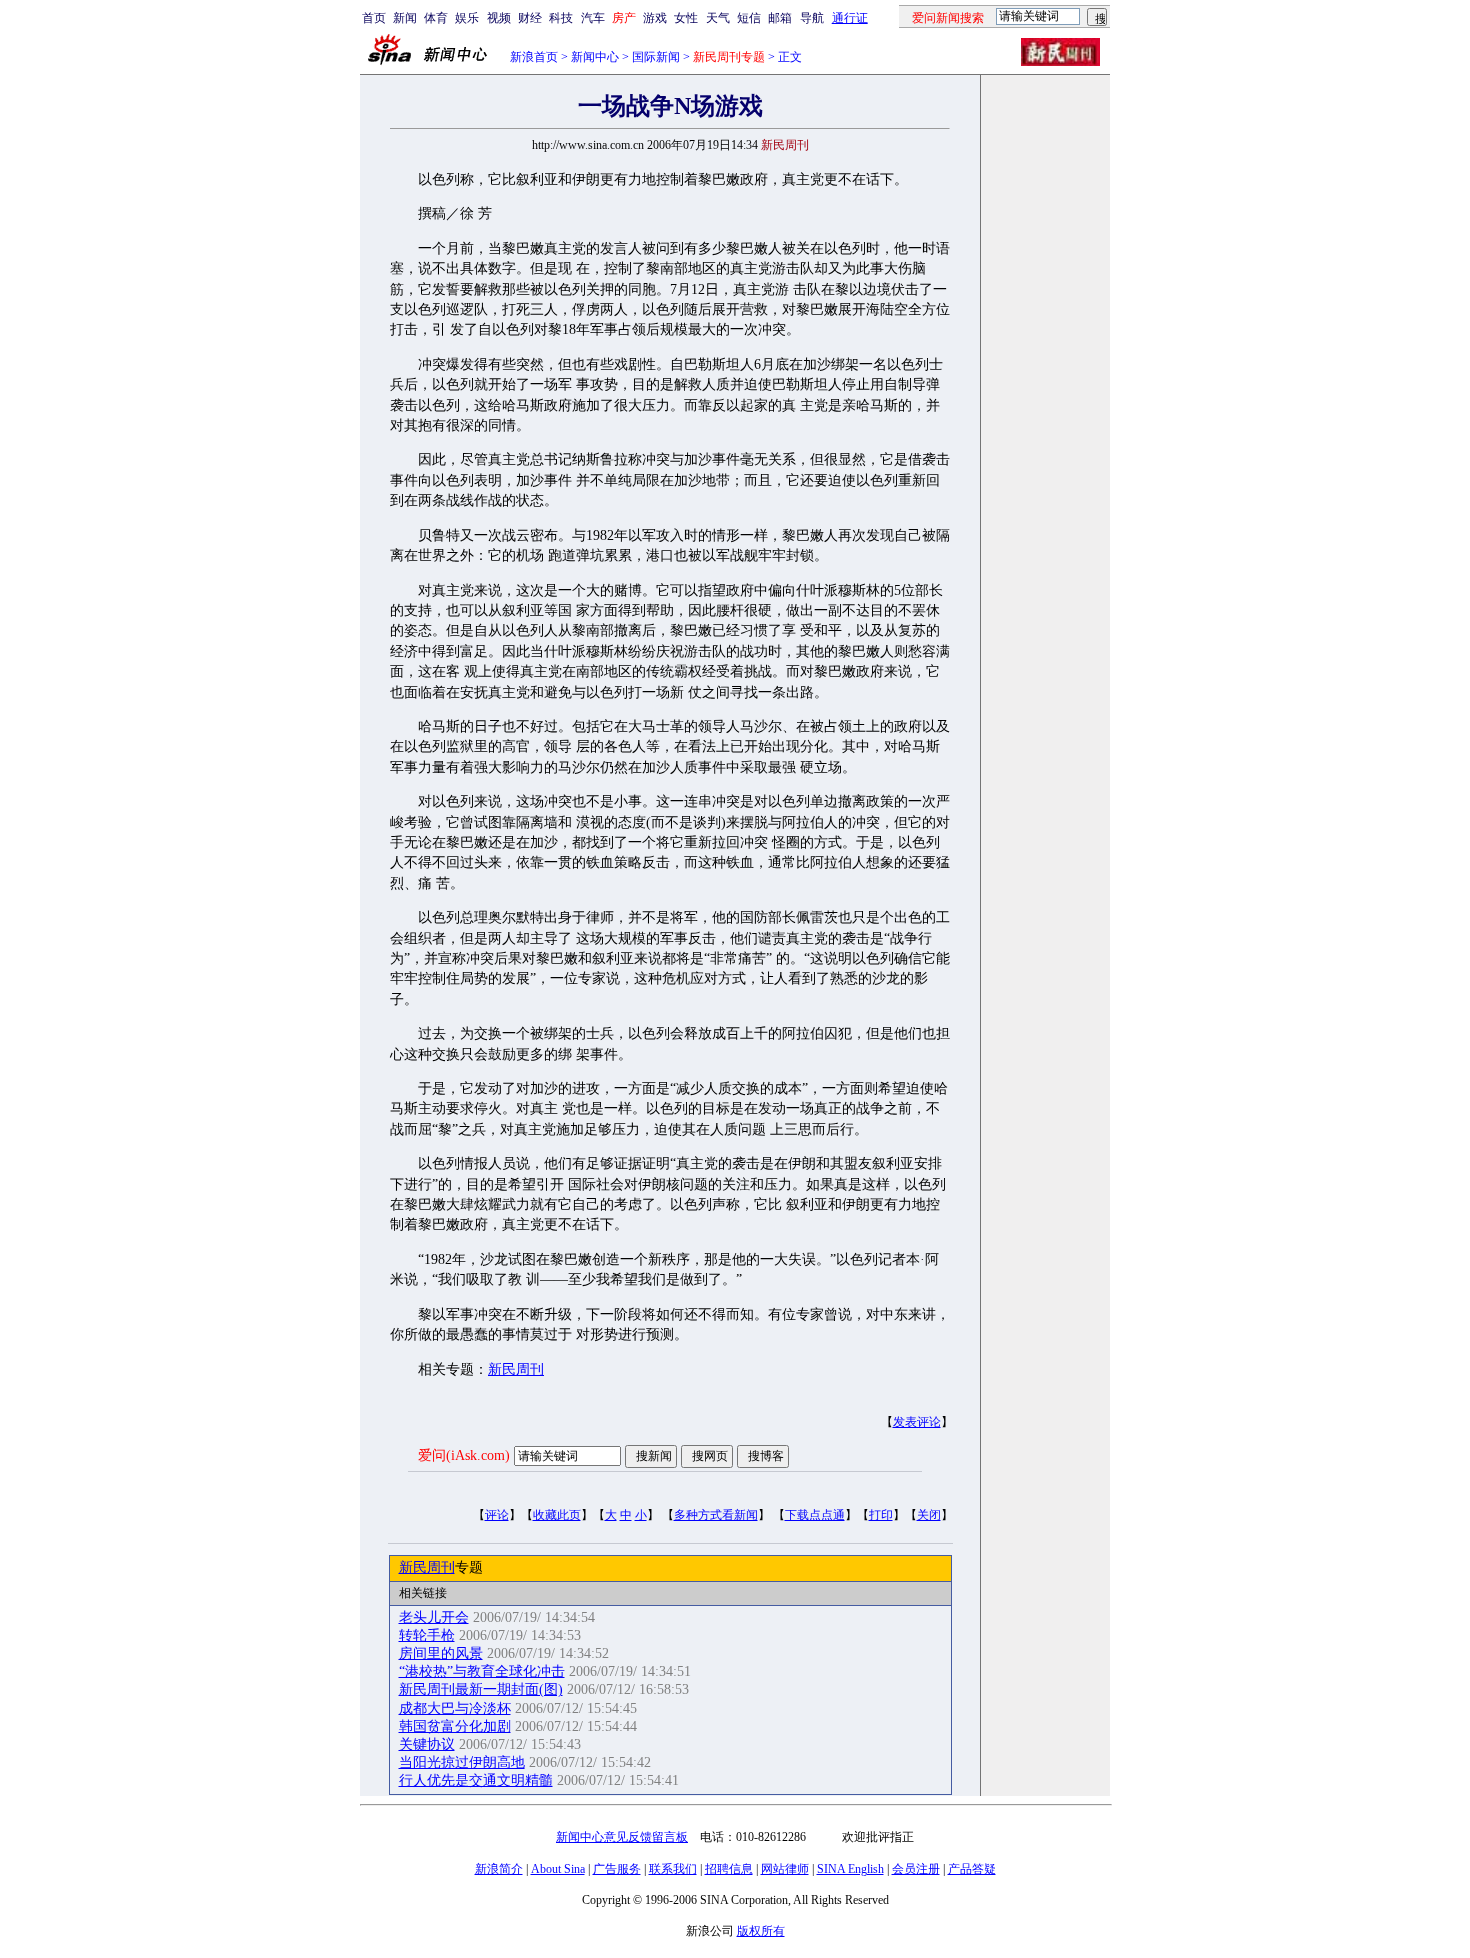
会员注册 (916, 1869)
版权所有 (761, 1931)
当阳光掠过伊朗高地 (462, 1762)
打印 (881, 1515)
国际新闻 (656, 57)
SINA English (850, 1869)
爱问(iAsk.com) (464, 1455)
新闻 (405, 18)
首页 (374, 18)
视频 (499, 18)
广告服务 (617, 1869)
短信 (749, 18)
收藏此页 (557, 1515)
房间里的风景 (441, 1653)
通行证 (850, 18)
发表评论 (917, 1422)
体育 (436, 18)
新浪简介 (499, 1869)
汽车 (593, 18)
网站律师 (785, 1869)
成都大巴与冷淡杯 (455, 1708)
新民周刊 (516, 1369)
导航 (812, 18)
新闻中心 (595, 57)
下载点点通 (815, 1515)
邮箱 (780, 18)
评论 (497, 1515)
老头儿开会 (434, 1617)
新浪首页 (534, 57)
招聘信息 (729, 1869)
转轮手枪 (427, 1635)
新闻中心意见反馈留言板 (622, 1837)
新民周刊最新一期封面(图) (481, 1689)
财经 (530, 18)
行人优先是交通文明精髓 (476, 1780)
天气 (718, 18)
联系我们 (673, 1869)
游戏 (655, 18)
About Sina (558, 1869)
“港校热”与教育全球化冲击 (482, 1671)
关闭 (929, 1515)
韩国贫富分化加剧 (455, 1726)
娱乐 (467, 18)
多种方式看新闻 (716, 1515)
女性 (686, 18)
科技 (561, 18)
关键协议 (427, 1744)
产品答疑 (972, 1869)
